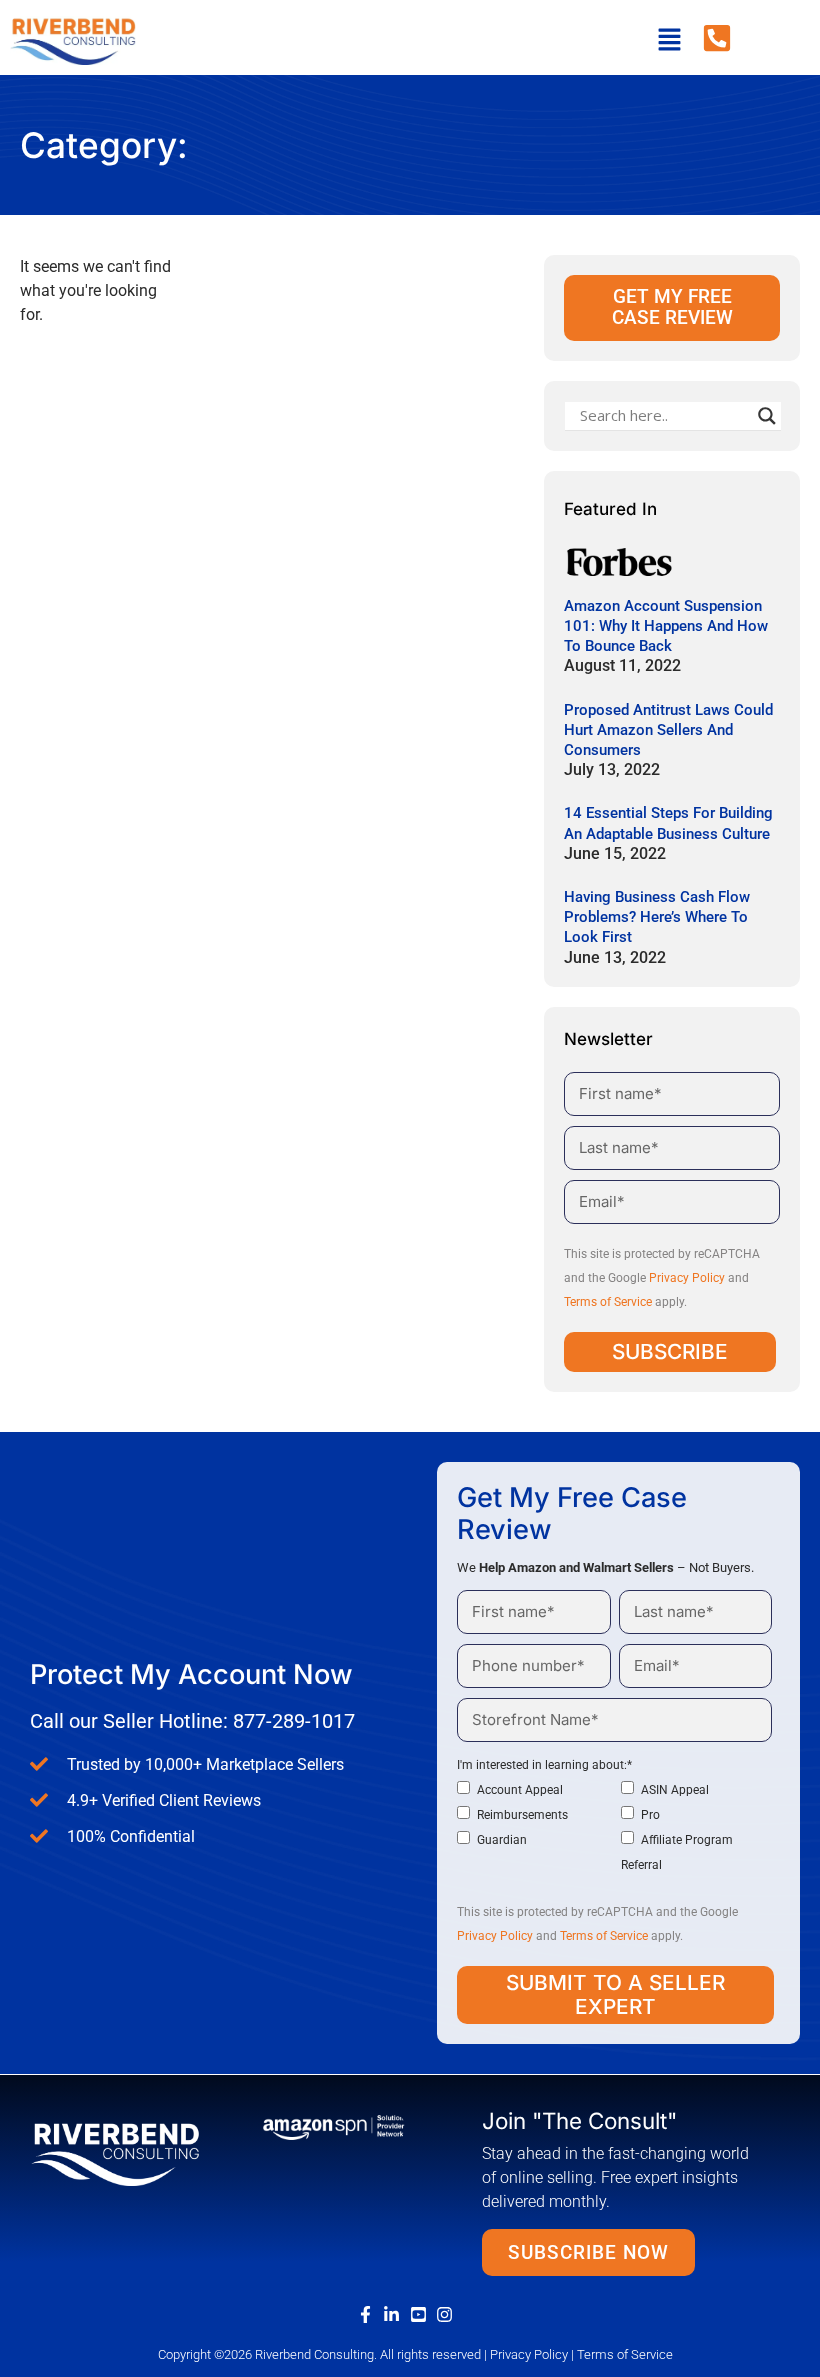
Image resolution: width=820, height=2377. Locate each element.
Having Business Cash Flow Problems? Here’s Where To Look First (657, 917)
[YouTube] (423, 2314)
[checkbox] (614, 1827)
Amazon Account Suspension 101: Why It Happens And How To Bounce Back (666, 626)
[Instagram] (449, 2314)
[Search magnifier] (767, 416)
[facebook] (370, 2314)
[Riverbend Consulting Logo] (115, 2153)
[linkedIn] (396, 2314)
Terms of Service (608, 1302)
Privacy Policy (687, 1278)
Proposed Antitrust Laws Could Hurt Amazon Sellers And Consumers (668, 730)
